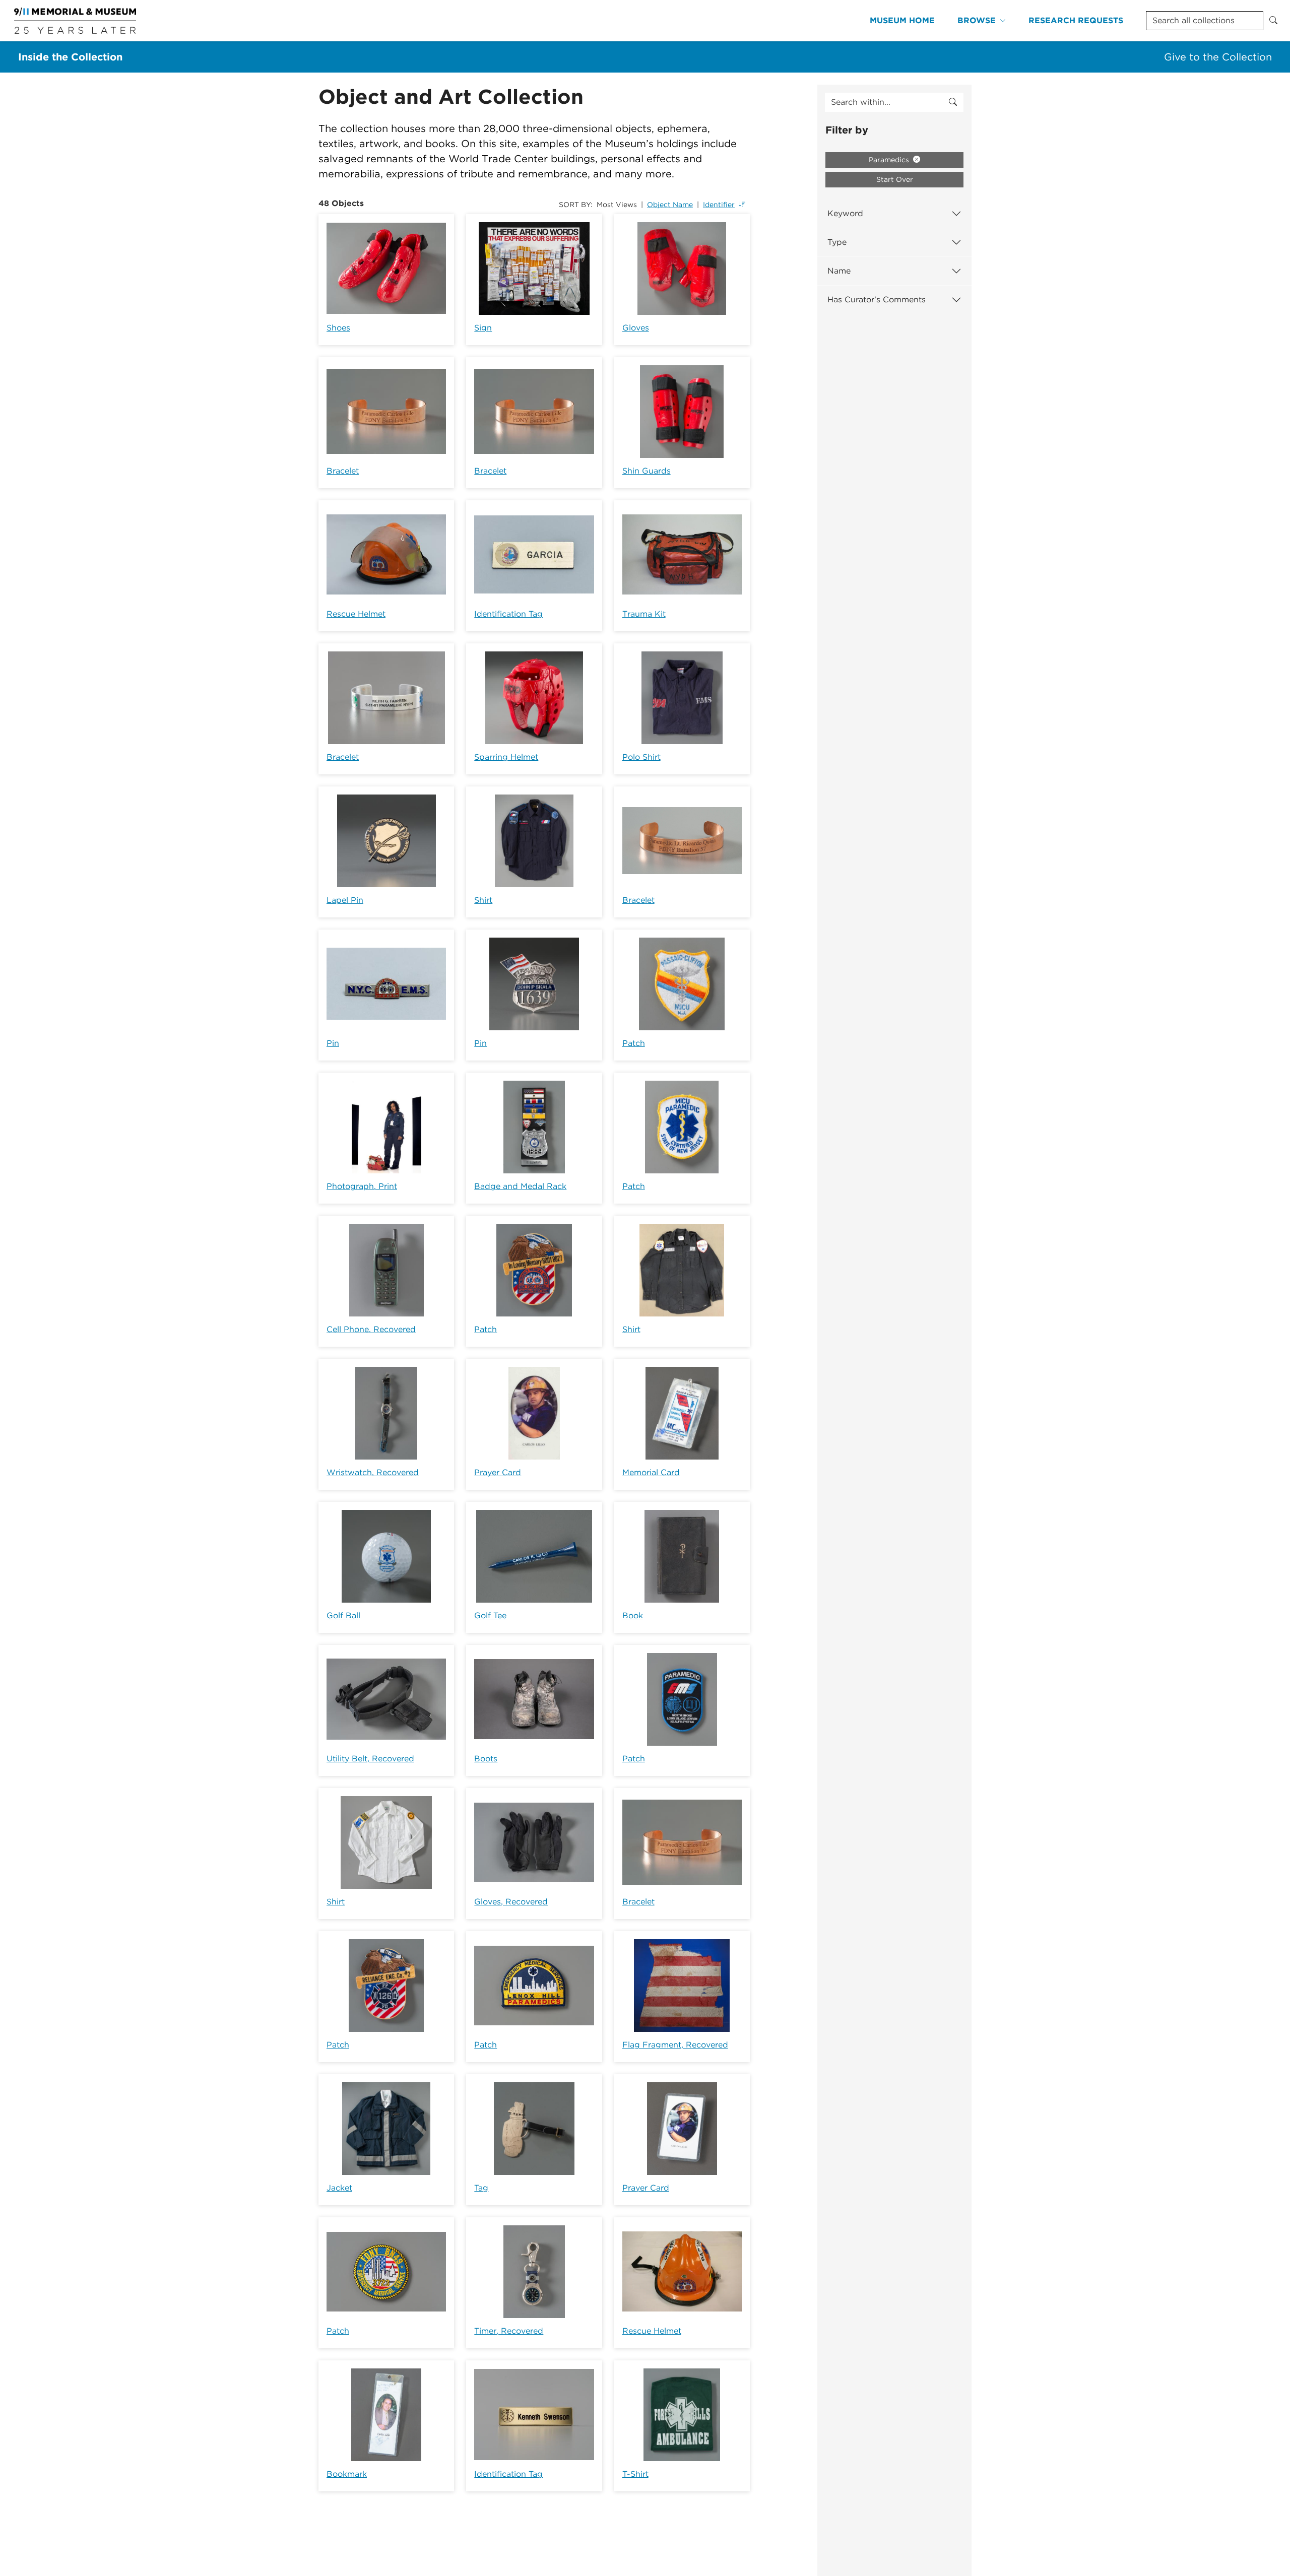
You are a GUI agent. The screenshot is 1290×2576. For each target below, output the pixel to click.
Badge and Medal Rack (520, 1186)
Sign (483, 328)
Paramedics (890, 160)
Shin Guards (647, 471)
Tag (481, 2188)
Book (633, 1615)
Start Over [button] (895, 179)
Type (837, 242)
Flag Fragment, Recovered (675, 2045)
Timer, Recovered (509, 2331)
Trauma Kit (644, 614)
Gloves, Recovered (511, 1902)
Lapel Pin (345, 900)
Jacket (339, 2188)
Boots (486, 1759)
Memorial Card (651, 1472)
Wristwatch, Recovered (373, 1472)
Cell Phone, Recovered (371, 1329)
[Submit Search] (1273, 21)
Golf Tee (490, 1615)
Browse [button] (977, 20)
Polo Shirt (641, 757)
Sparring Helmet (506, 757)
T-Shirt (635, 2474)
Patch (634, 1043)
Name (839, 271)
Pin (333, 1043)
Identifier (719, 205)
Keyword (845, 213)
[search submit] (953, 102)
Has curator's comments (877, 300)
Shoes (338, 328)
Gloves (636, 328)
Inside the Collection (70, 57)
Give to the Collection (1218, 57)
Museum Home (902, 20)
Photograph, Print (362, 1186)
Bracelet (343, 471)
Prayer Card (498, 1472)
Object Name (670, 205)
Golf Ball (343, 1615)
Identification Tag (508, 614)
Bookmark (347, 2474)
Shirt (483, 900)
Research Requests (1076, 20)
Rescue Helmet (356, 614)
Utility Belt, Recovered (370, 1759)
